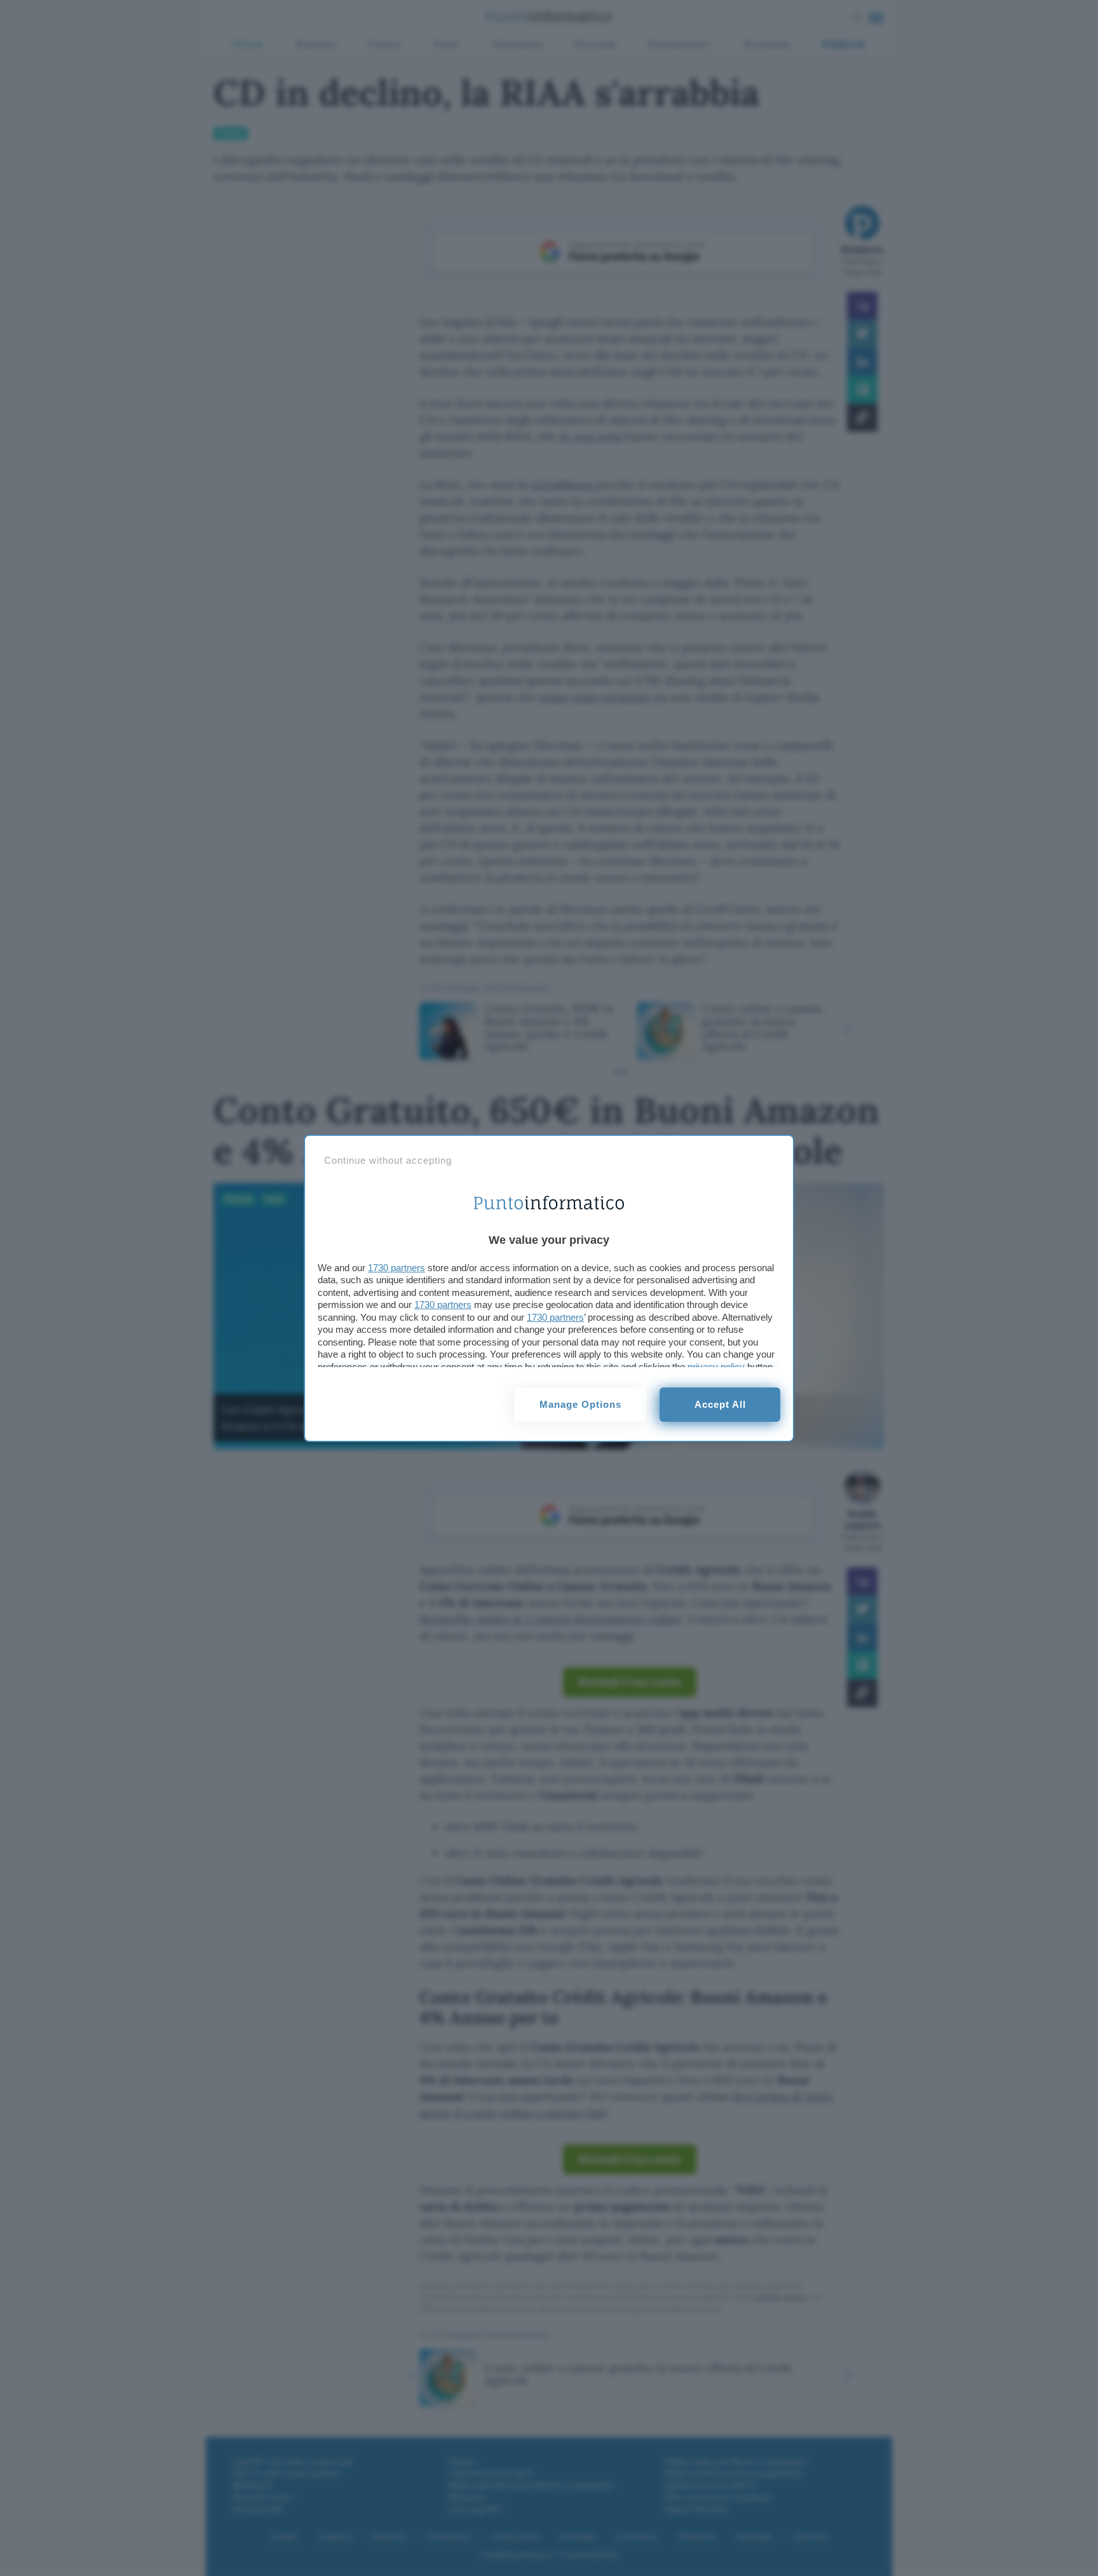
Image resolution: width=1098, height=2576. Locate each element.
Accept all (720, 1404)
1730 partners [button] (396, 1268)
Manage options (580, 1404)
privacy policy (716, 1367)
